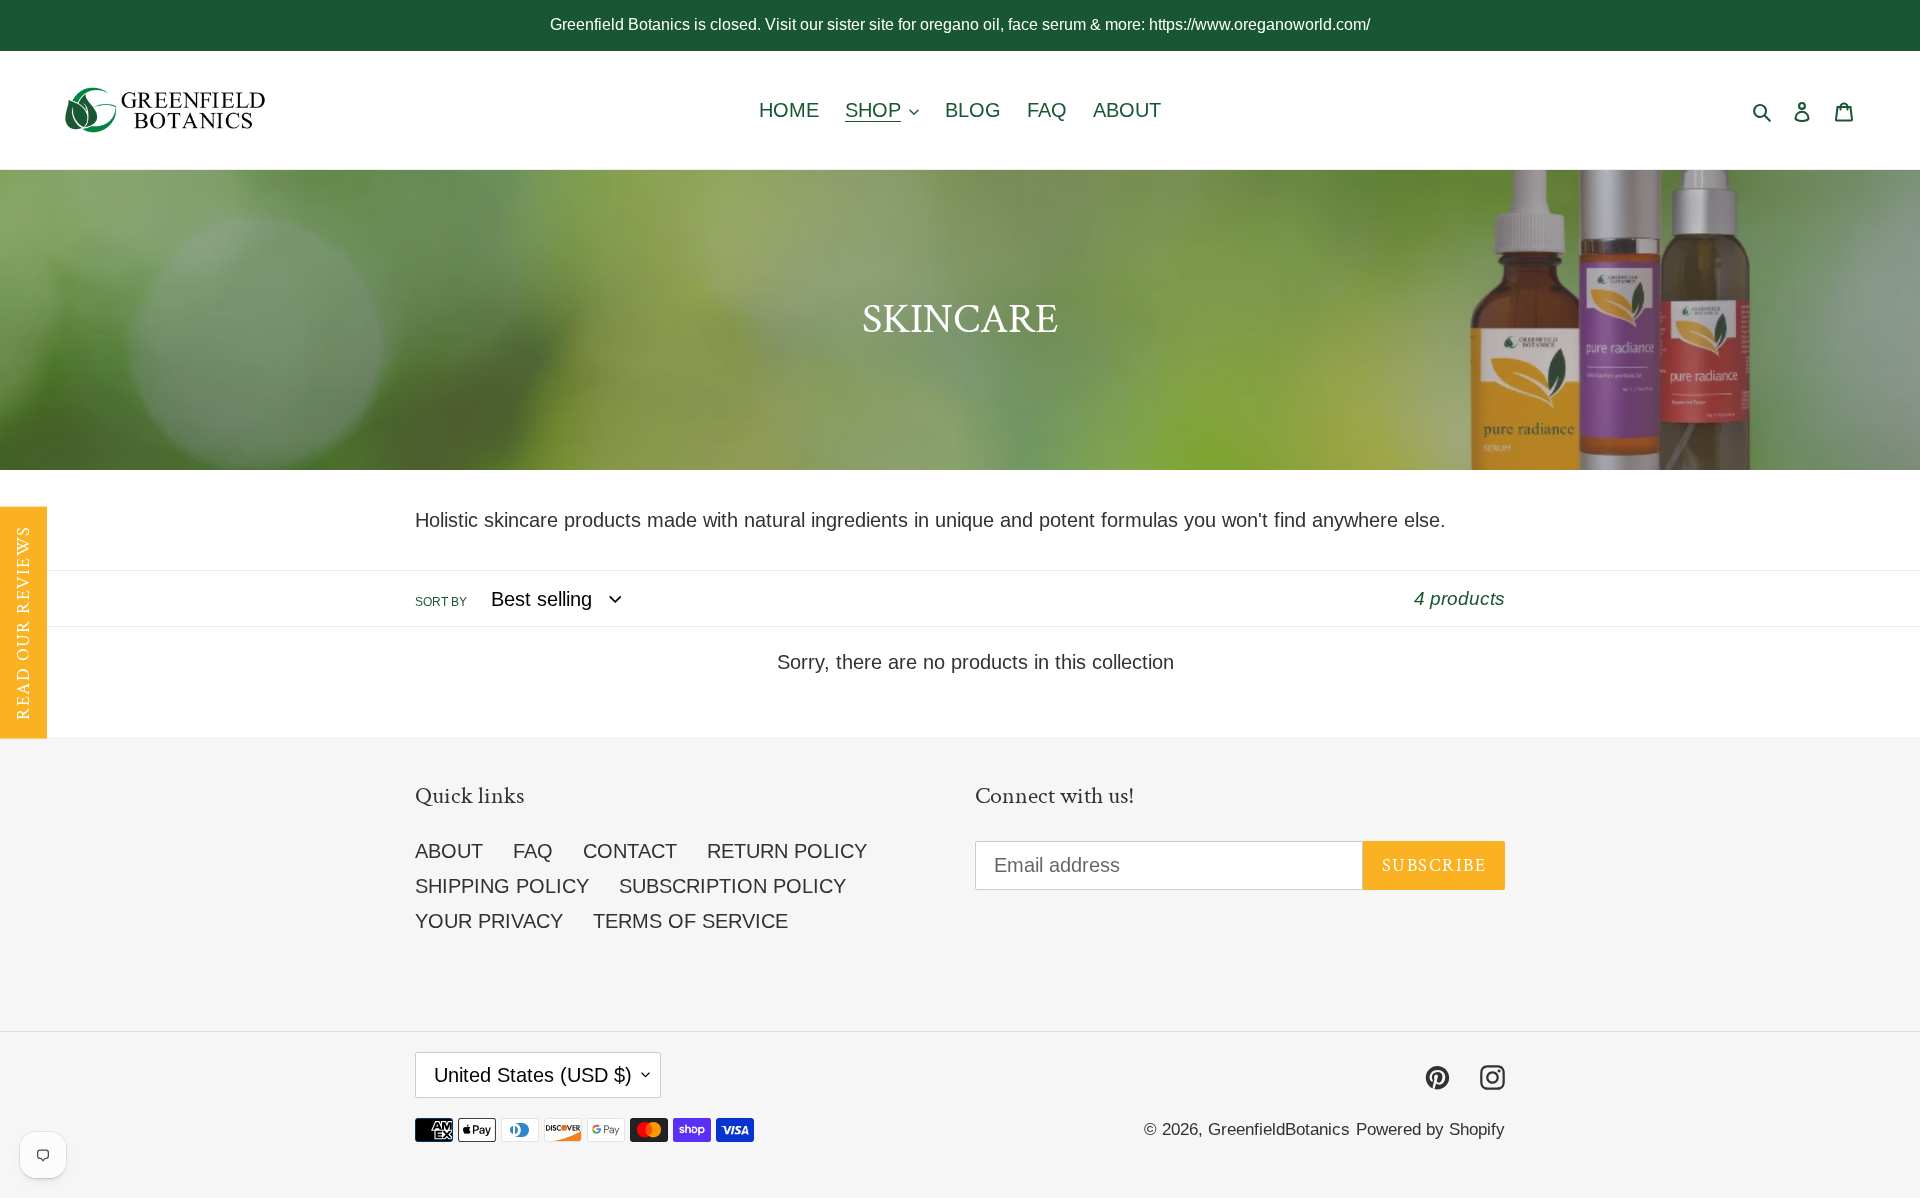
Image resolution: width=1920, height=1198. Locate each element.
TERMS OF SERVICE (690, 921)
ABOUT (449, 851)
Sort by (441, 602)
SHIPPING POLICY (502, 886)
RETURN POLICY (787, 851)
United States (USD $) (533, 1075)
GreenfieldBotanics (1279, 1129)
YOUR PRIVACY (489, 921)
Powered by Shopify (1430, 1129)
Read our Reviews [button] (23, 623)
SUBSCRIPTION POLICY (732, 886)
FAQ (533, 851)
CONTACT (630, 851)
